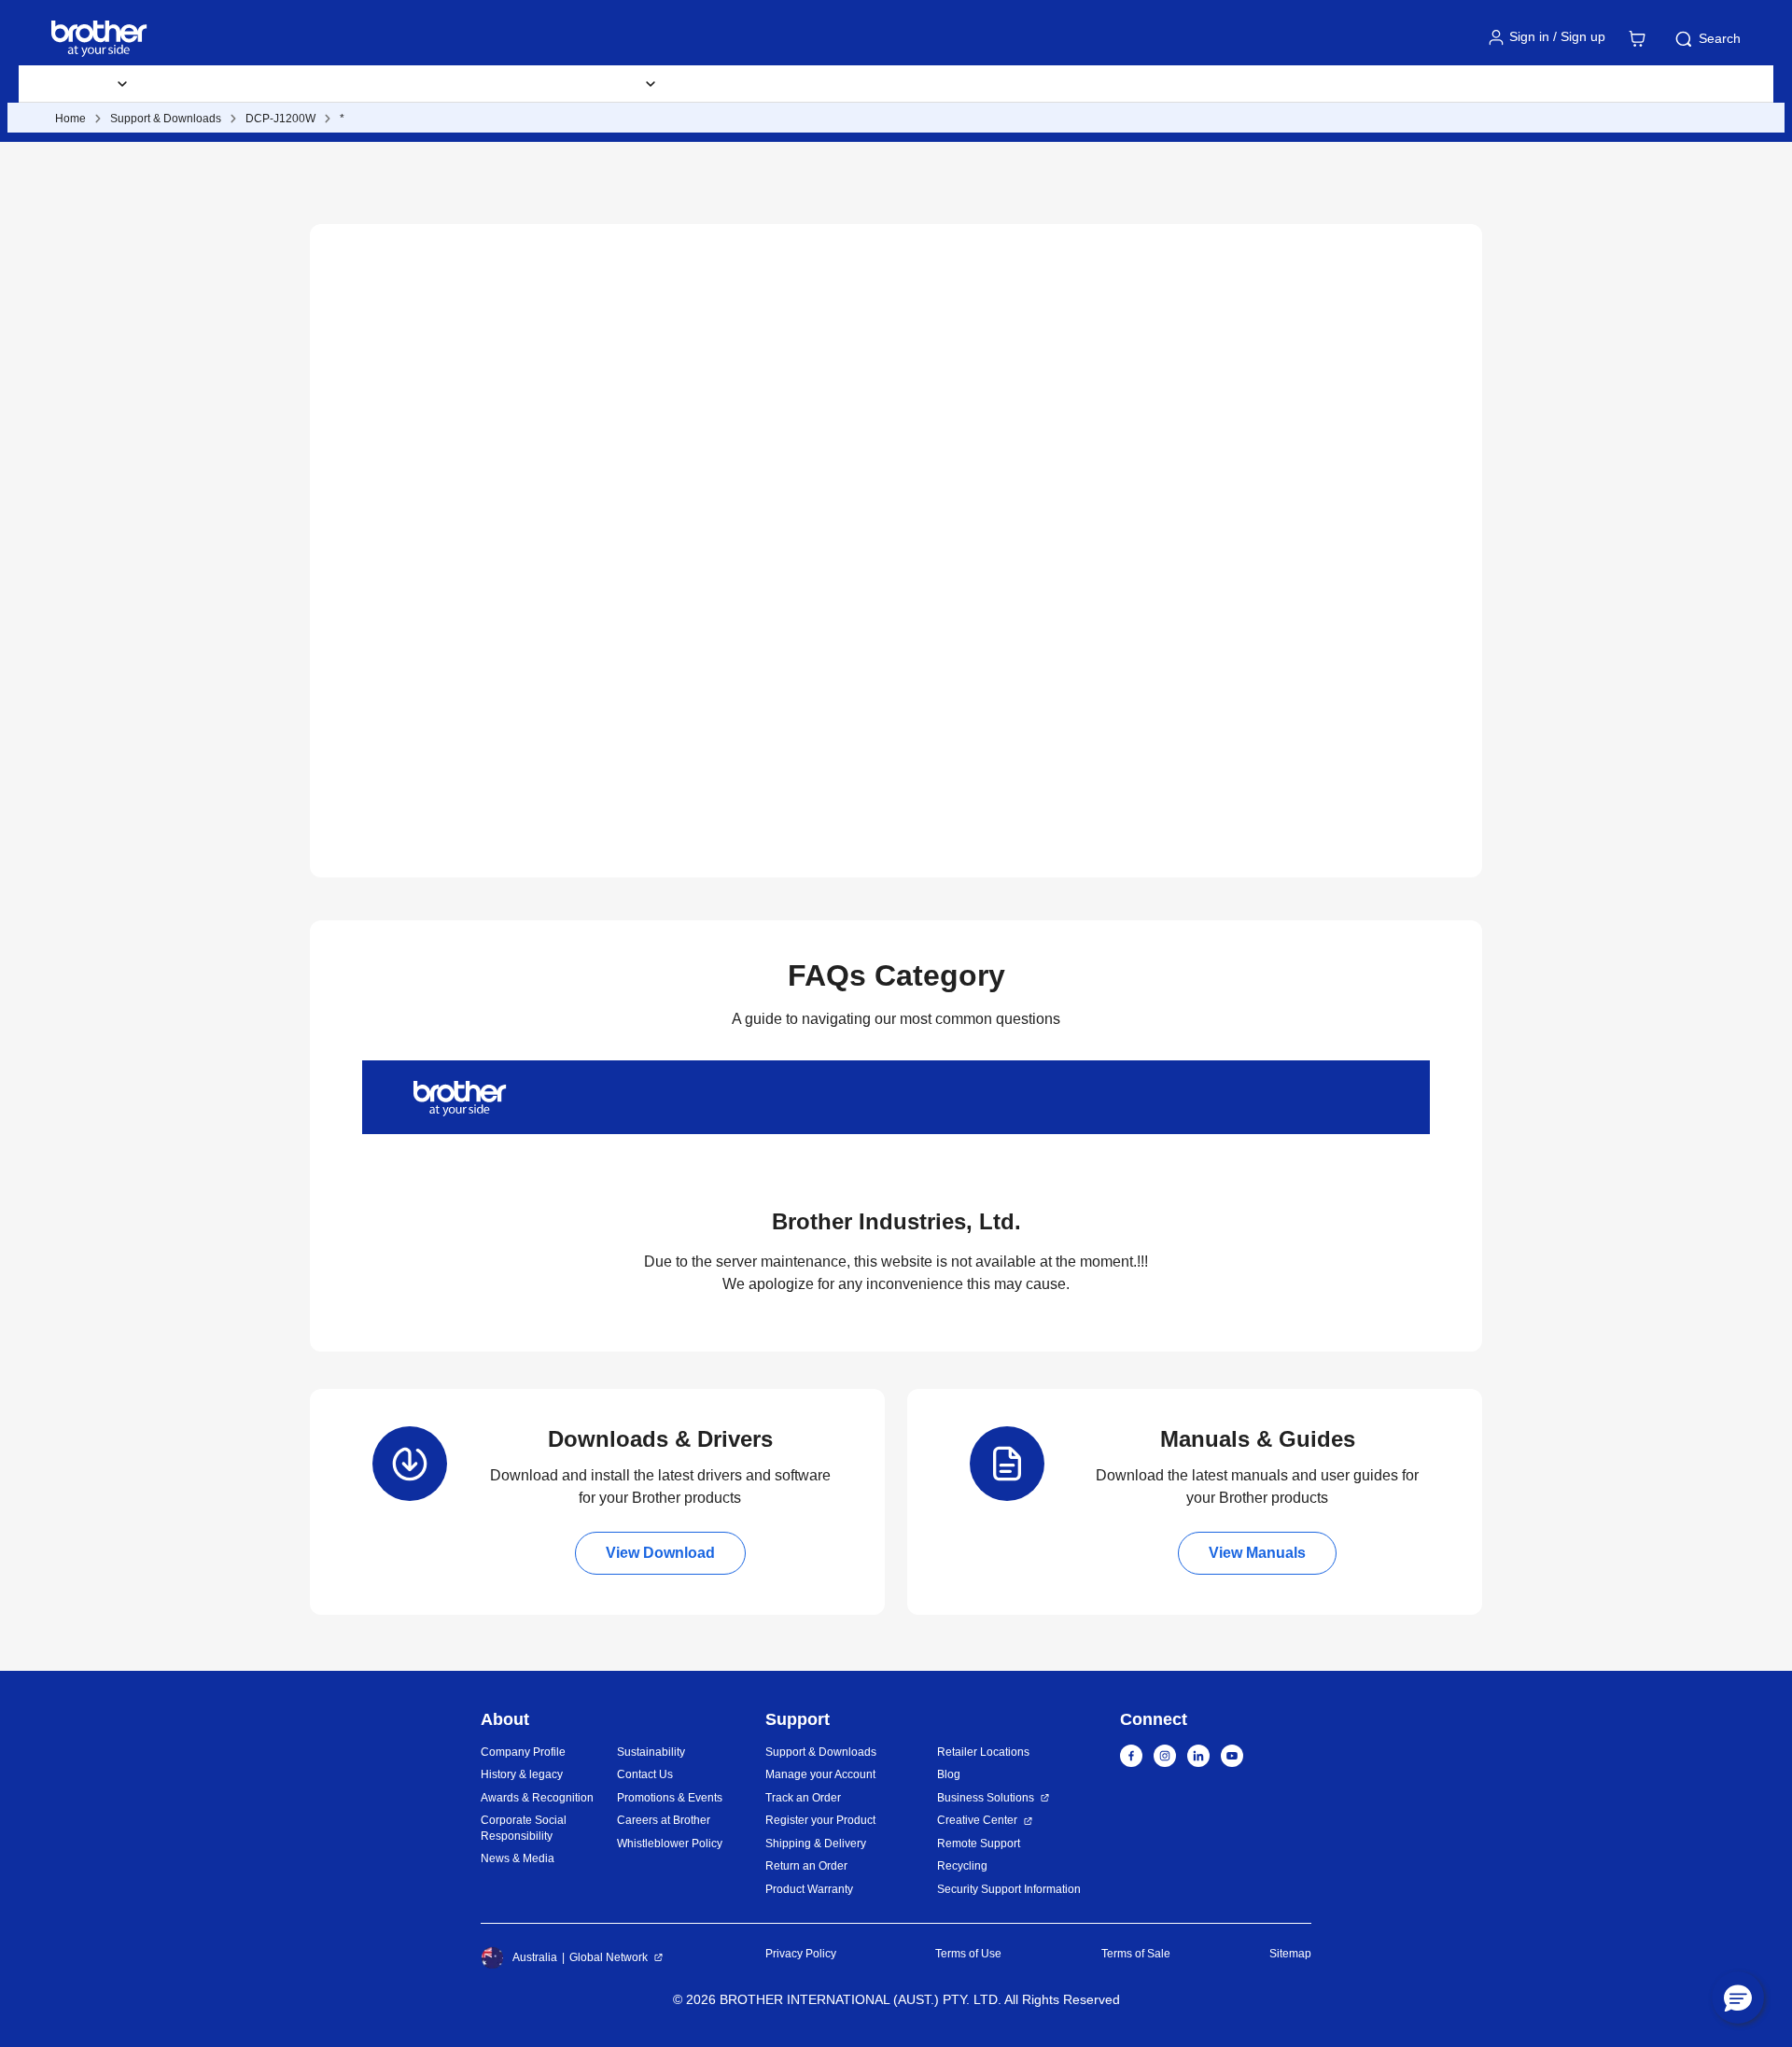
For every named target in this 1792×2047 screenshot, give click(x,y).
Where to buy (739, 84)
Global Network (609, 1957)
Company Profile (523, 1752)
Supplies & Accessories (239, 84)
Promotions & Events (670, 1798)
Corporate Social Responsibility (524, 1828)
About (1077, 84)
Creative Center (977, 1820)
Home (70, 119)
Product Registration (883, 84)
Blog (1001, 84)
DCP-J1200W (280, 119)
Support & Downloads (416, 84)
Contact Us (645, 1774)
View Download (660, 1553)
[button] (1738, 1998)
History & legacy (522, 1774)
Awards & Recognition (537, 1798)
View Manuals (1257, 1553)
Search (1720, 38)
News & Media (518, 1858)
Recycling (962, 1866)
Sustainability (651, 1752)
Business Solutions (986, 1798)
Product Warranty (809, 1889)
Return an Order (806, 1866)
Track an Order (803, 1798)
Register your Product (820, 1820)
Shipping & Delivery (816, 1844)
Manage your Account (820, 1774)
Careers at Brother (664, 1820)
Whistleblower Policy (670, 1844)
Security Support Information (1009, 1889)
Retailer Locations (983, 1752)
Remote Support (979, 1844)
